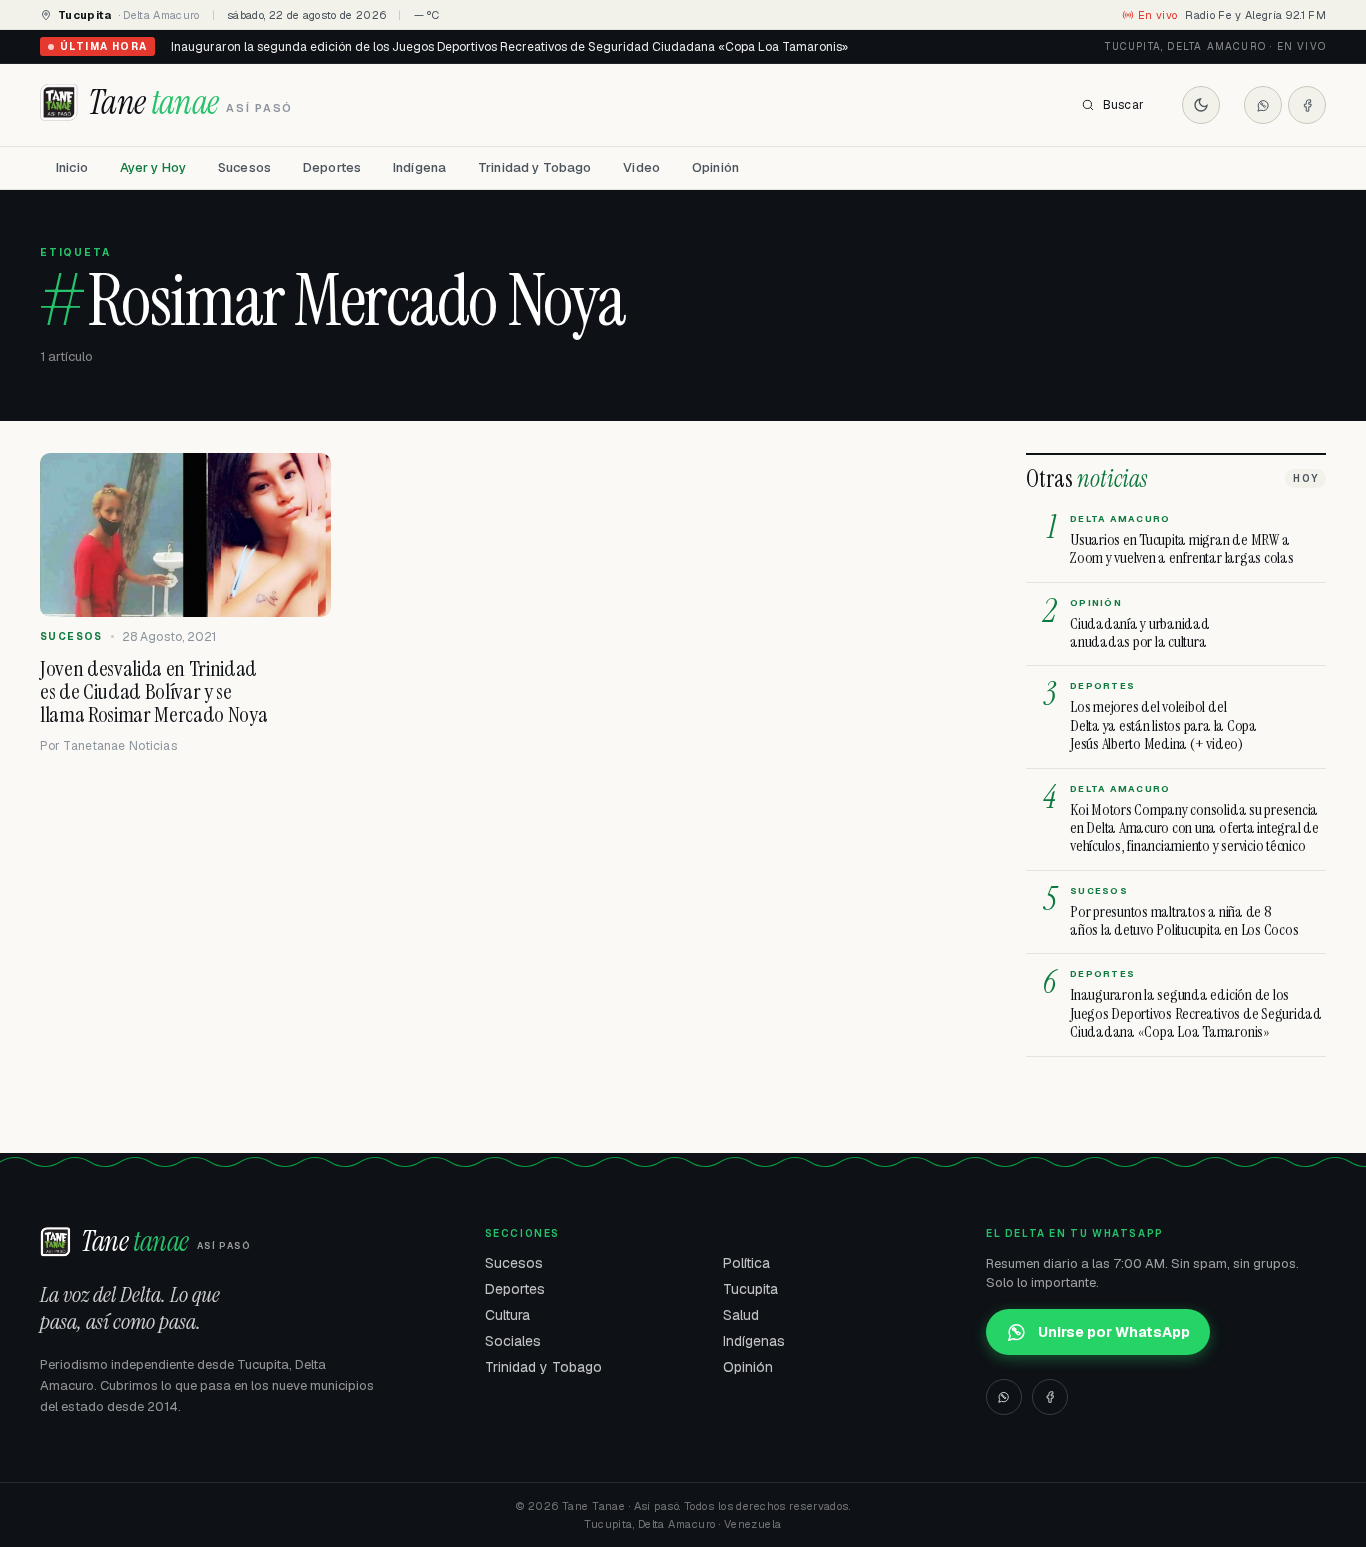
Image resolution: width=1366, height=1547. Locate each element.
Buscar (1123, 105)
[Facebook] (1307, 105)
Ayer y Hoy (153, 167)
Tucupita (750, 1289)
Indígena (419, 167)
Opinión (715, 167)
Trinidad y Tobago (534, 167)
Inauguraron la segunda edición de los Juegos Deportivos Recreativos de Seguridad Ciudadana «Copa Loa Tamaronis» (509, 47)
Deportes (332, 167)
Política (746, 1263)
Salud (741, 1315)
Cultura (507, 1315)
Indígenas (754, 1341)
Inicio (72, 167)
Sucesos (244, 167)
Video (641, 167)
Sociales (513, 1341)
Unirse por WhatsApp (1114, 1332)
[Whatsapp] (1263, 105)
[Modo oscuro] (1201, 105)
